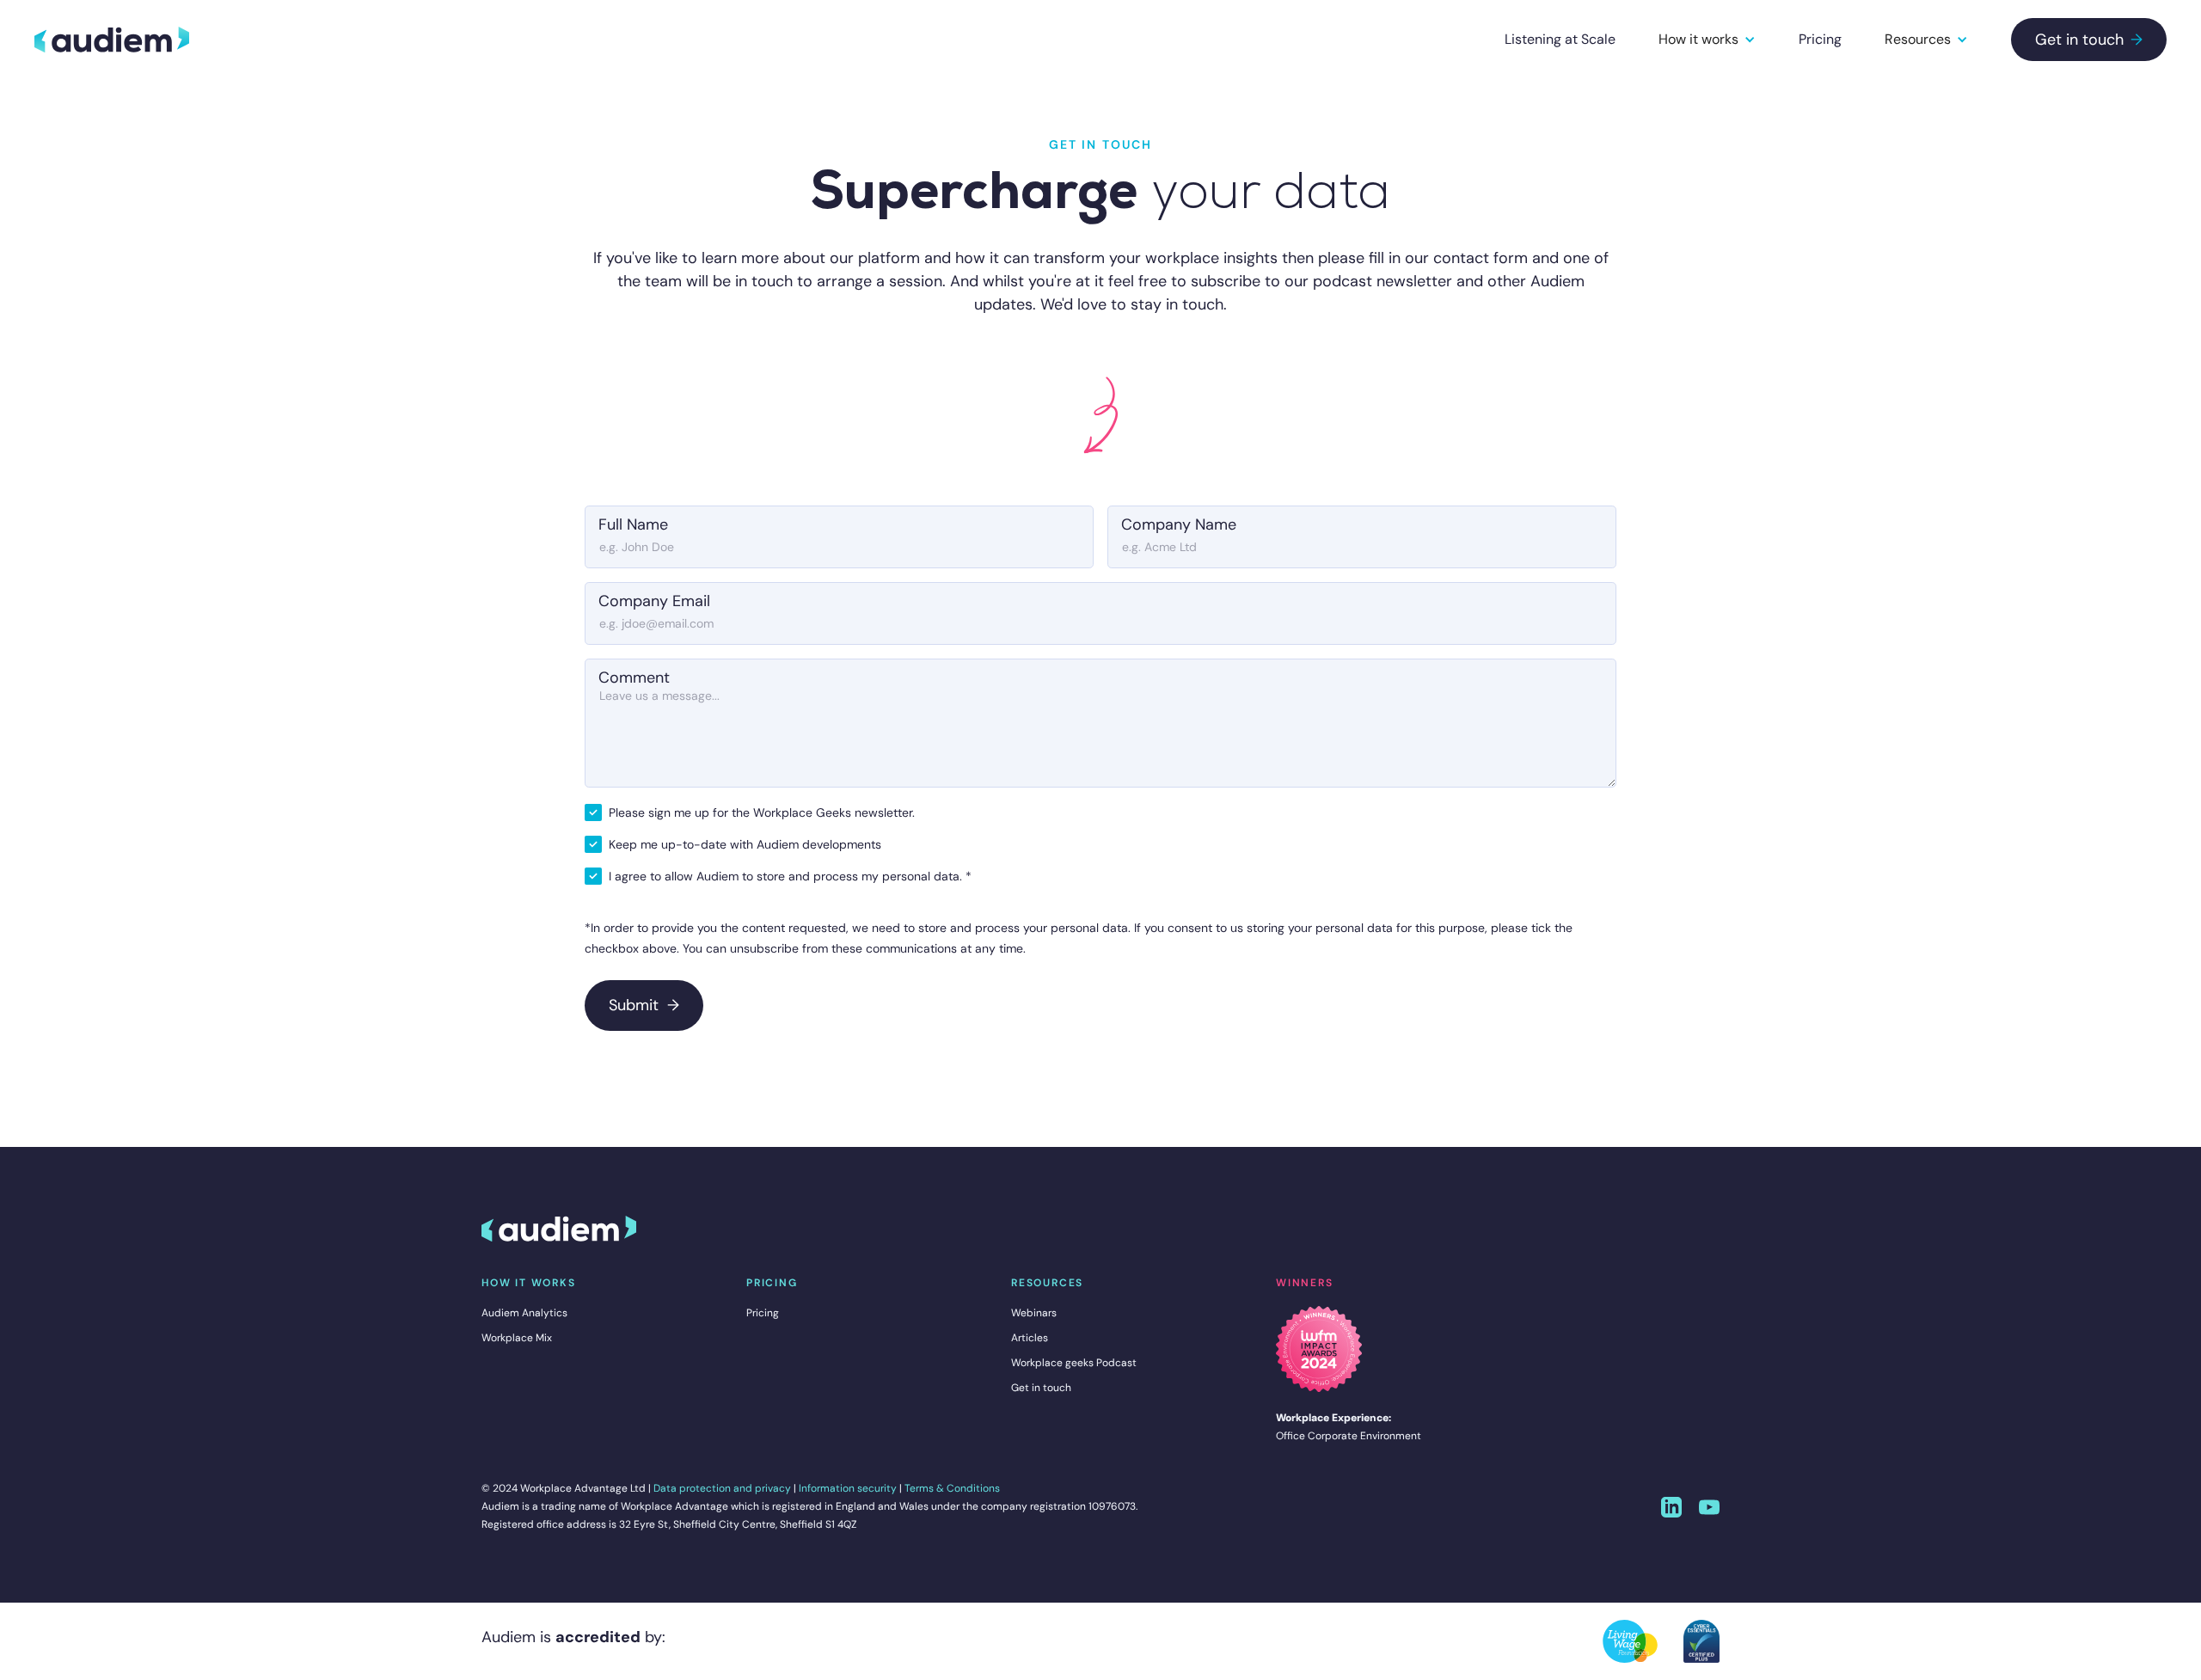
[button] (1707, 40)
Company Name (1179, 524)
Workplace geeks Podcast (1074, 1363)
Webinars (1034, 1313)
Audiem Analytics (524, 1313)
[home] (112, 40)
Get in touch (2089, 40)
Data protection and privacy (722, 1488)
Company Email (654, 601)
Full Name (633, 524)
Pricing (1820, 39)
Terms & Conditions (952, 1488)
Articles (1030, 1338)
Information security (848, 1488)
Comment (634, 678)
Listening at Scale (1560, 39)
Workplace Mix (517, 1338)
